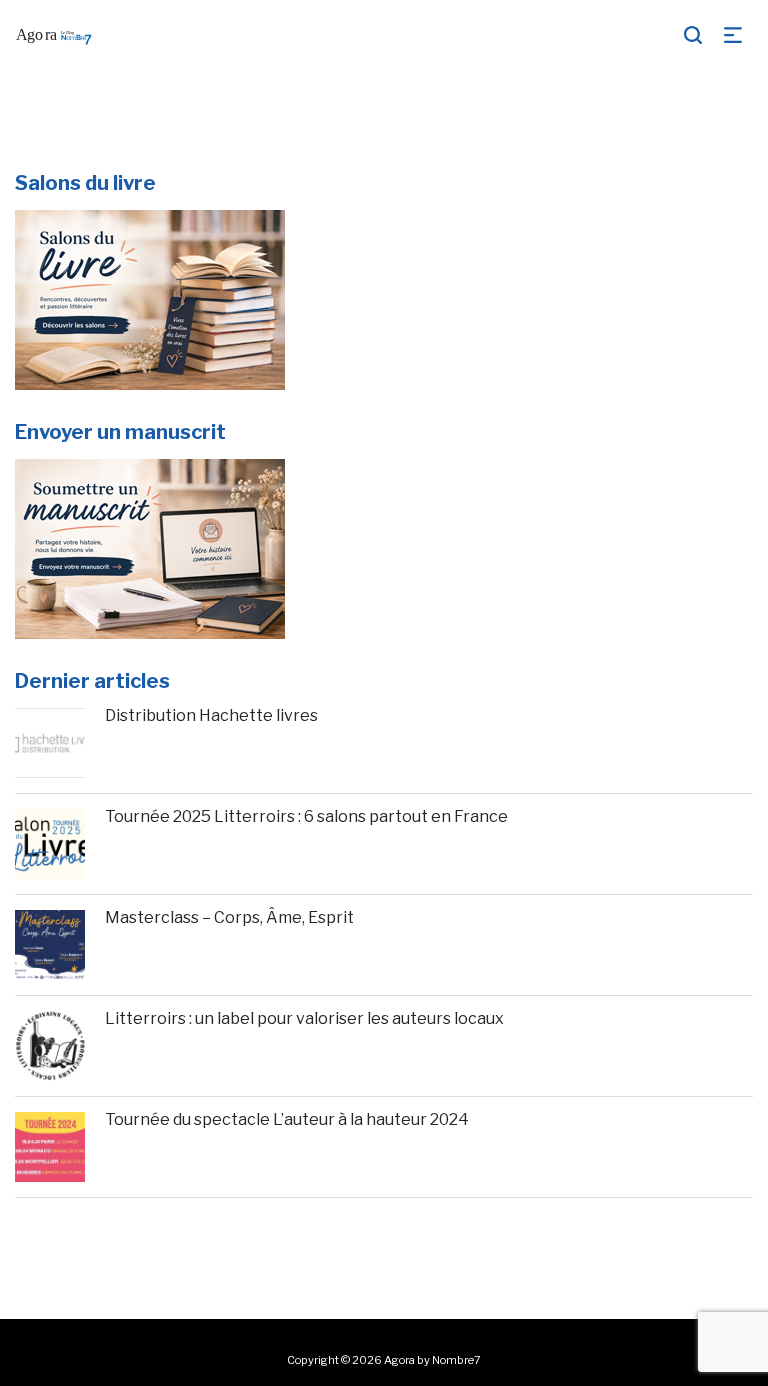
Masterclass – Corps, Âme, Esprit (229, 917)
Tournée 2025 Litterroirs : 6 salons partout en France (306, 816)
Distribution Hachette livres (211, 715)
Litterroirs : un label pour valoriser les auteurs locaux (304, 1018)
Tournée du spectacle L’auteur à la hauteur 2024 (287, 1119)
